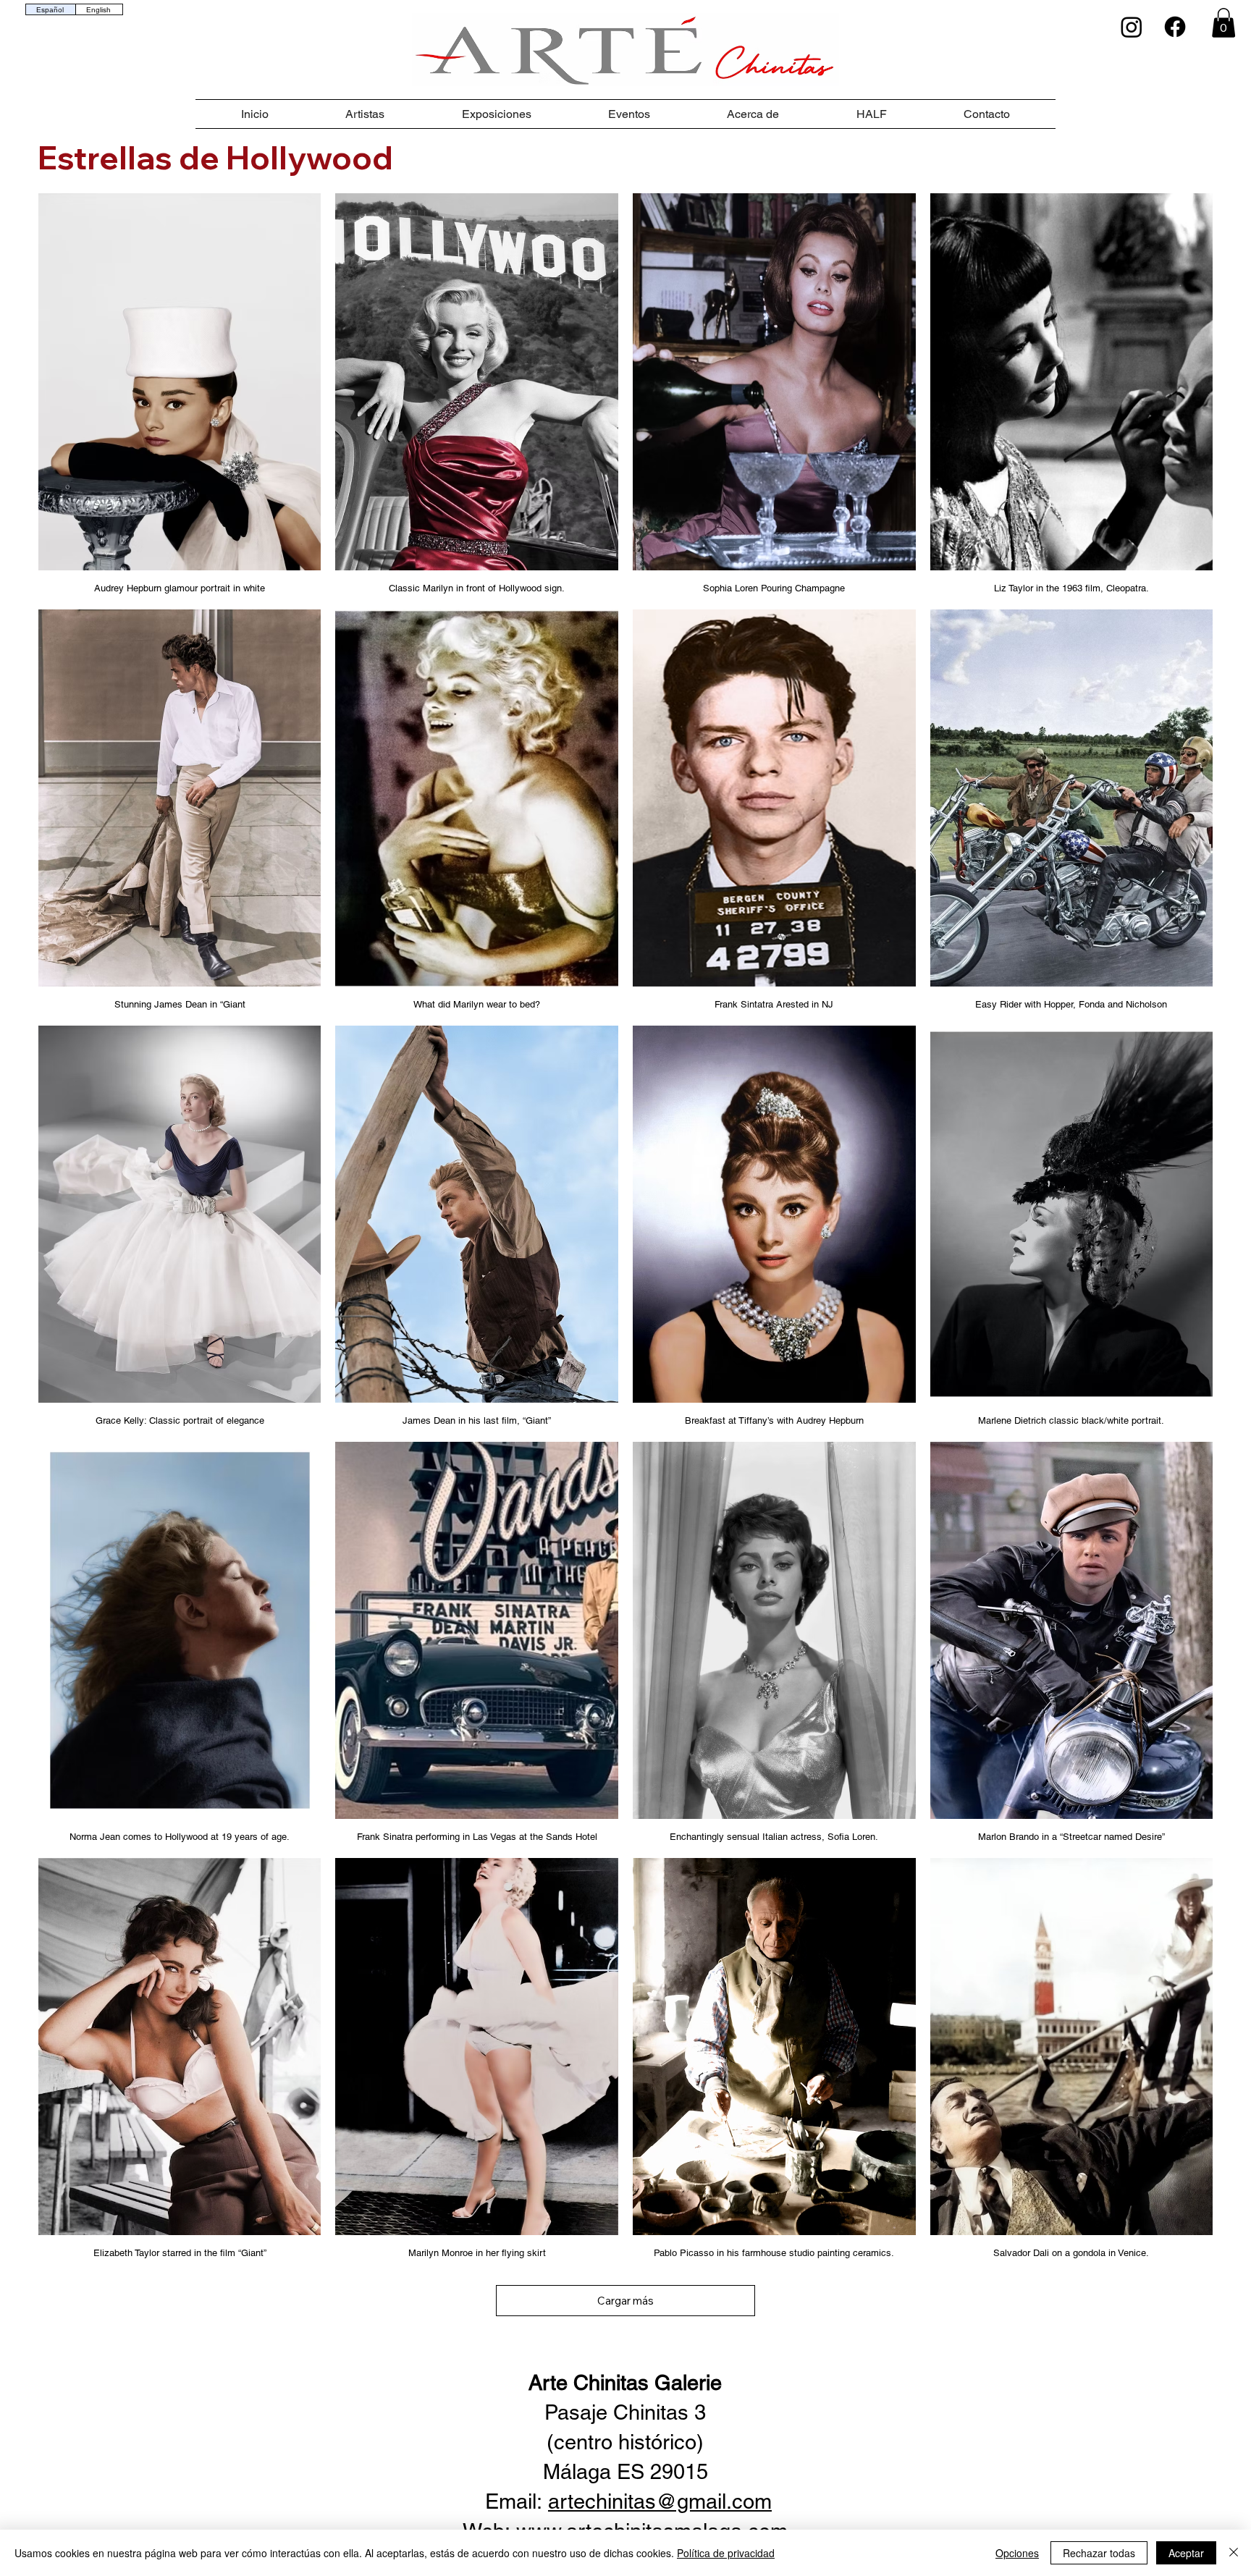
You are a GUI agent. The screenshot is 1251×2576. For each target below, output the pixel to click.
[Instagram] (1132, 27)
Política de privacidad (726, 2553)
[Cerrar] (1234, 2553)
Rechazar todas (1099, 2553)
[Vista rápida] (180, 382)
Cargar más (625, 2301)
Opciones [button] (1017, 2553)
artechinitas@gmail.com (660, 2501)
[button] (1223, 23)
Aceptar (1186, 2553)
